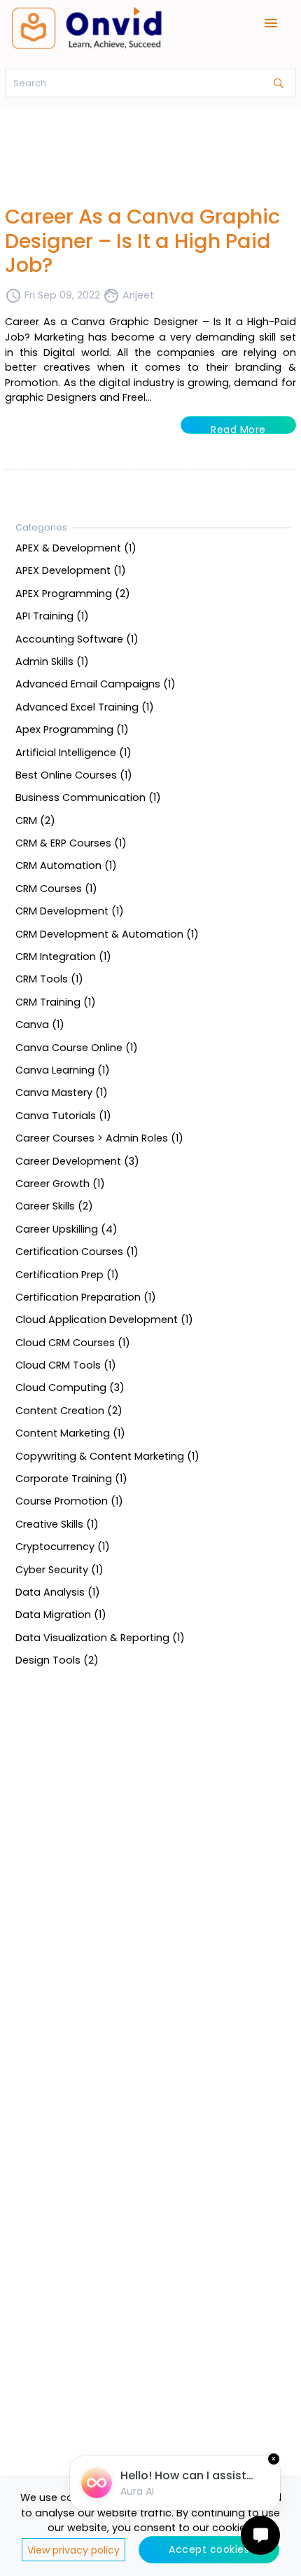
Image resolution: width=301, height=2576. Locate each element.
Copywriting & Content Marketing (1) (107, 1455)
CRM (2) (35, 820)
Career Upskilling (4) (66, 1228)
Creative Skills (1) (57, 1523)
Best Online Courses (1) (74, 775)
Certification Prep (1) (67, 1274)
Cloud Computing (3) (70, 1388)
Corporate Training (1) (71, 1479)
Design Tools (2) (57, 1660)
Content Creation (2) (69, 1410)
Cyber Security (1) (59, 1569)
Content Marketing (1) (70, 1433)
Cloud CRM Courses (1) (73, 1342)
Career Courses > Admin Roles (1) (99, 1138)
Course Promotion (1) (69, 1501)
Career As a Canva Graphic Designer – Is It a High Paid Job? (142, 241)
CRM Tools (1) (49, 979)
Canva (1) (40, 1025)
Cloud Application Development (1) (104, 1320)
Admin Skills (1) (52, 662)
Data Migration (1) (61, 1615)
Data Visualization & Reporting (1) (100, 1637)
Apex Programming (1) (72, 729)
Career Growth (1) (60, 1184)
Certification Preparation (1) (86, 1296)
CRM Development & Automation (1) (107, 933)
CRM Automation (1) (66, 865)
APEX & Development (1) (76, 548)
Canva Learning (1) (63, 1070)
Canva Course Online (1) (77, 1047)
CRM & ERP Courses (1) (71, 843)
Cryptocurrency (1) (63, 1547)
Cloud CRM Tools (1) (66, 1365)
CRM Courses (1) (56, 888)
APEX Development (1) (71, 570)
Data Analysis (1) (58, 1592)
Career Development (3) (77, 1160)
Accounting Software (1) (77, 638)
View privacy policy (73, 2550)
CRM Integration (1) (63, 957)
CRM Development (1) (70, 911)
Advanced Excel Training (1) (85, 706)
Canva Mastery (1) (62, 1092)
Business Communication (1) (88, 797)
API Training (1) (52, 616)
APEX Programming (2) (73, 593)
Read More (238, 428)
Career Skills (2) (54, 1206)
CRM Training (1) (56, 1001)
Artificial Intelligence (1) (73, 752)
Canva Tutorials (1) (63, 1115)
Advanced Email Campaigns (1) (96, 684)
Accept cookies (209, 2549)
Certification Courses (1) (77, 1252)
